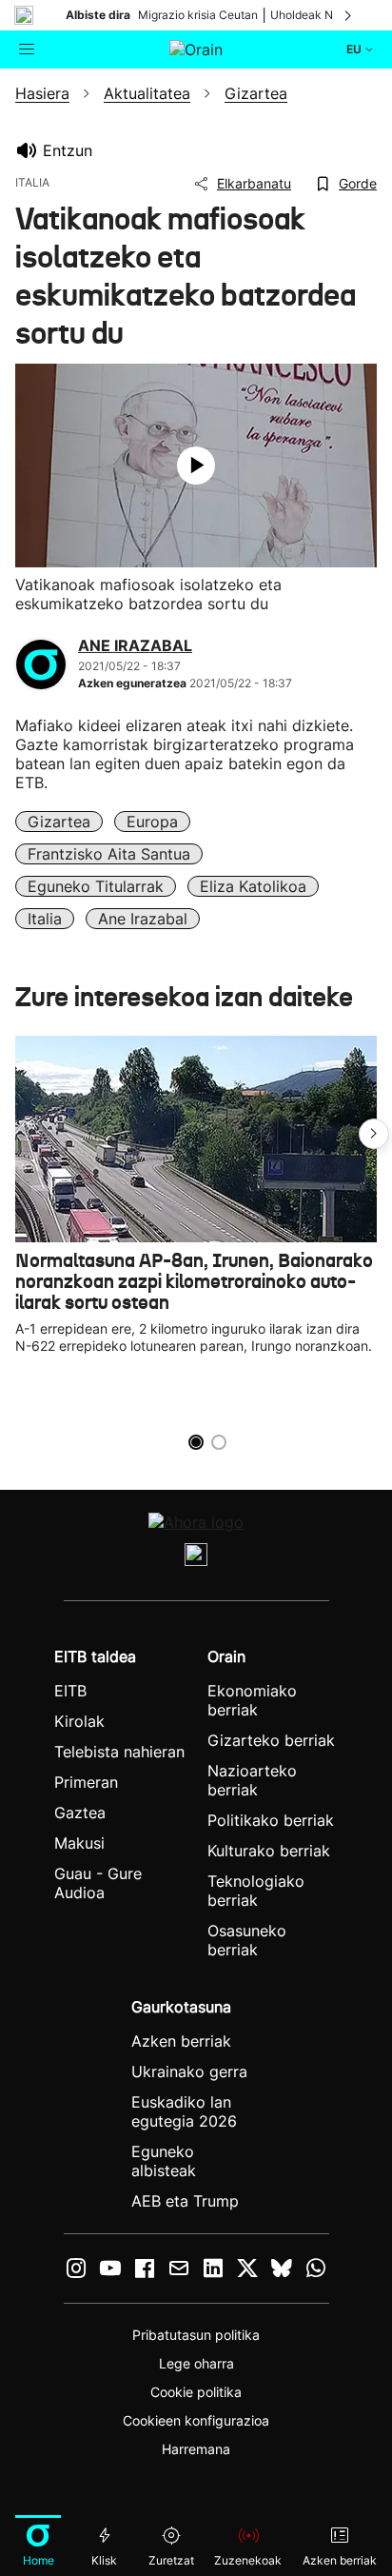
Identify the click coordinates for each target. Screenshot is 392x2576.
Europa (152, 822)
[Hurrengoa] (349, 15)
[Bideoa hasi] (196, 466)
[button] (374, 1134)
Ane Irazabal (143, 919)
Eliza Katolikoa (253, 886)
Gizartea (59, 822)
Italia (45, 919)
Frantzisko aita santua (109, 854)
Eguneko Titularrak (96, 886)
